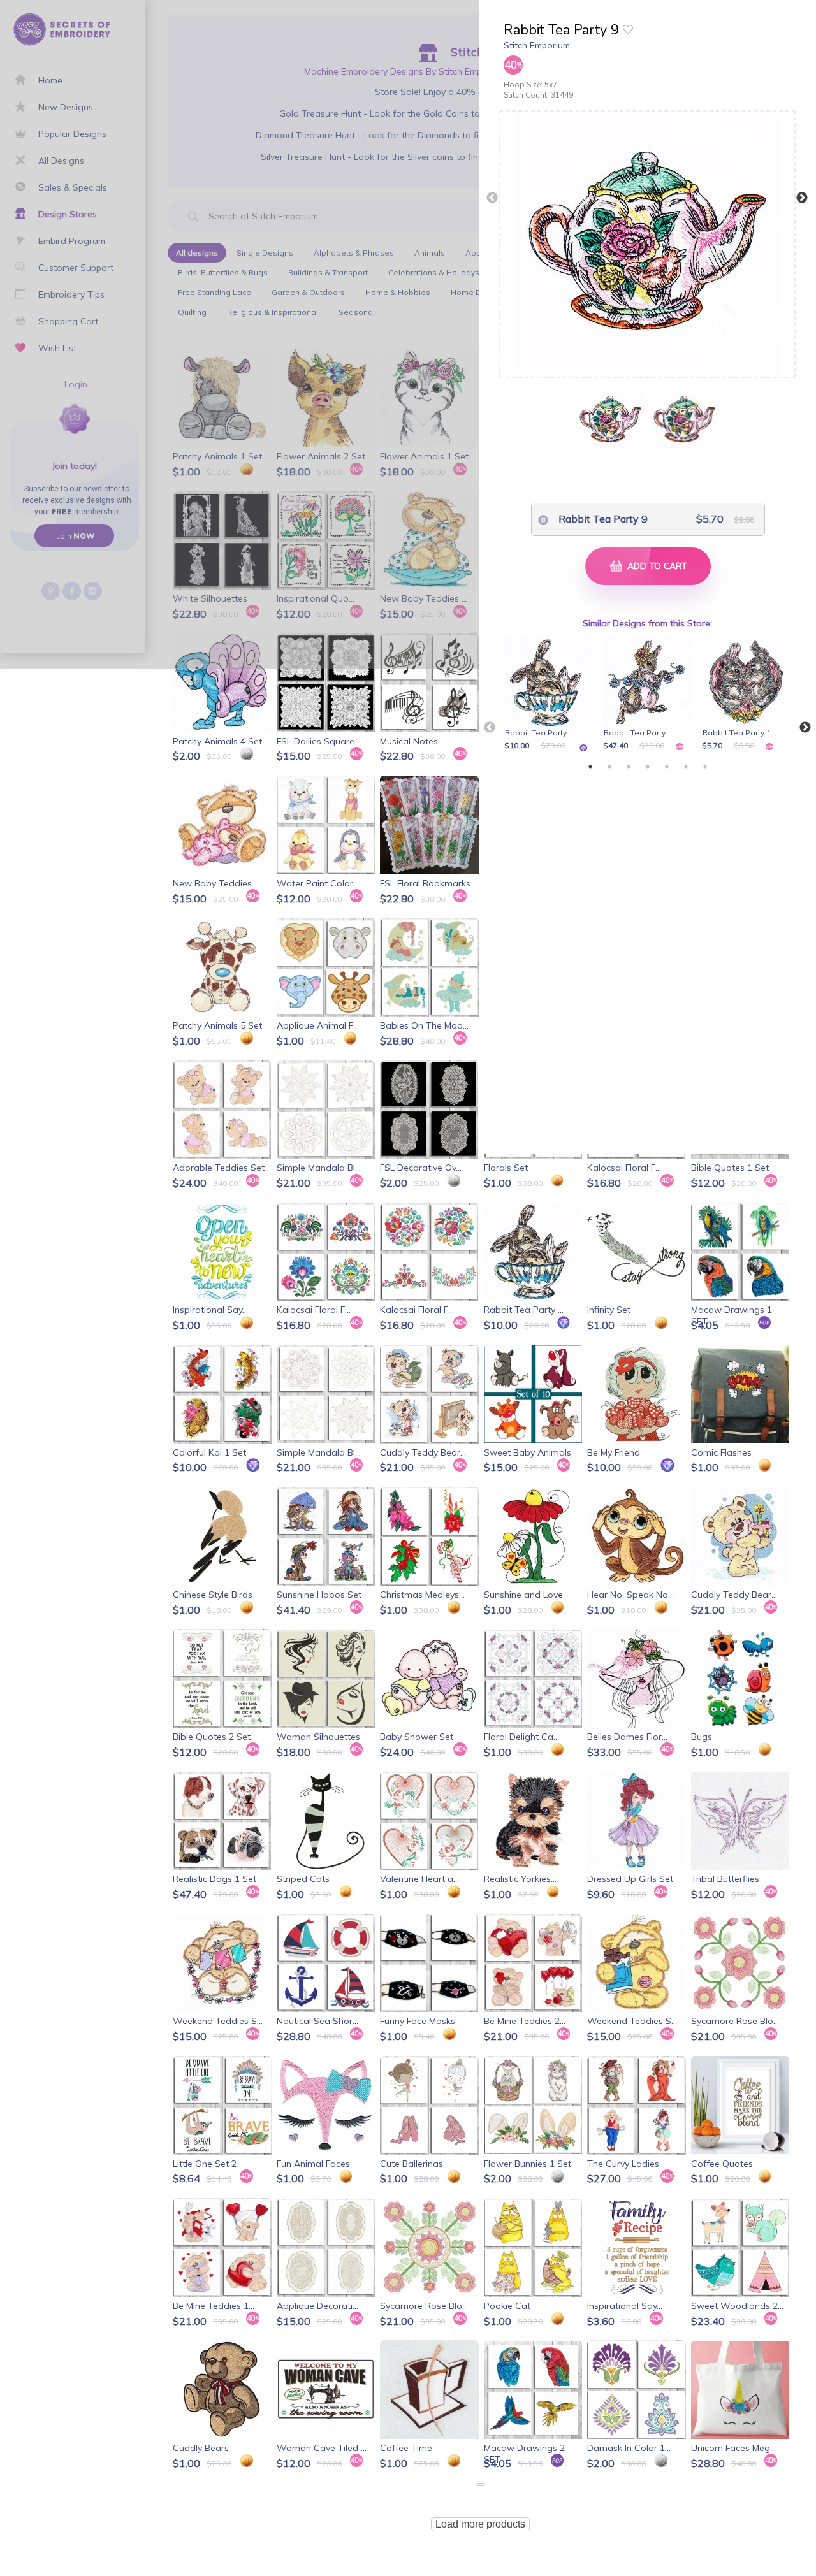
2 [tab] (609, 767)
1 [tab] (590, 767)
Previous (492, 198)
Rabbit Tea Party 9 (603, 519)
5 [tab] (667, 767)
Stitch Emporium (537, 45)
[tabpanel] (551, 695)
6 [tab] (686, 767)
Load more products (480, 2524)
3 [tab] (629, 767)
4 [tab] (648, 767)
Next (802, 198)
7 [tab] (705, 767)
